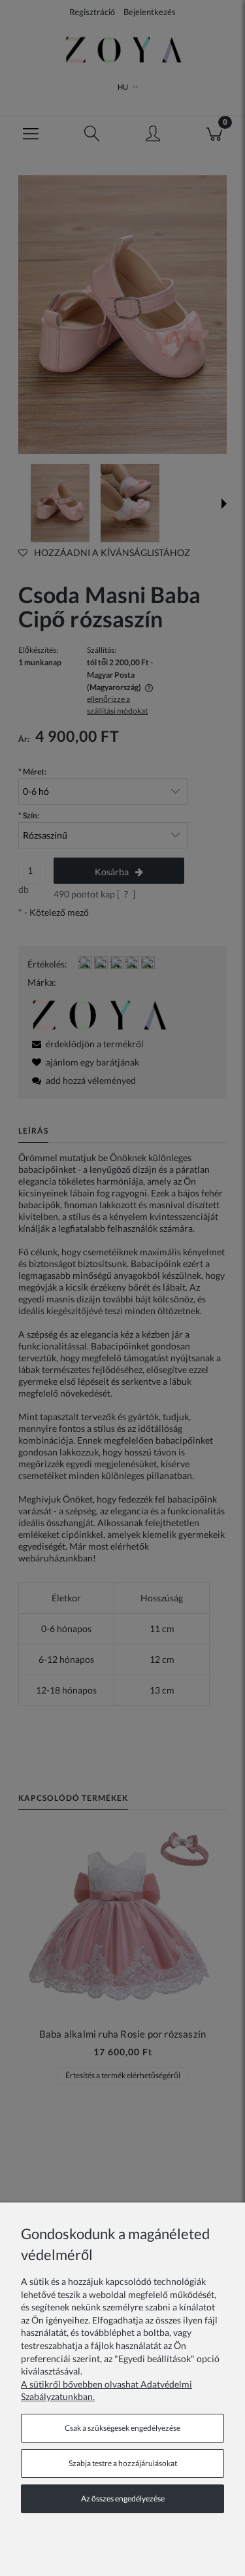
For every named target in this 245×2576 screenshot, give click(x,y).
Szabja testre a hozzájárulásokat (123, 2463)
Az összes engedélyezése (123, 2498)
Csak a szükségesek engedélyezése (122, 2428)
